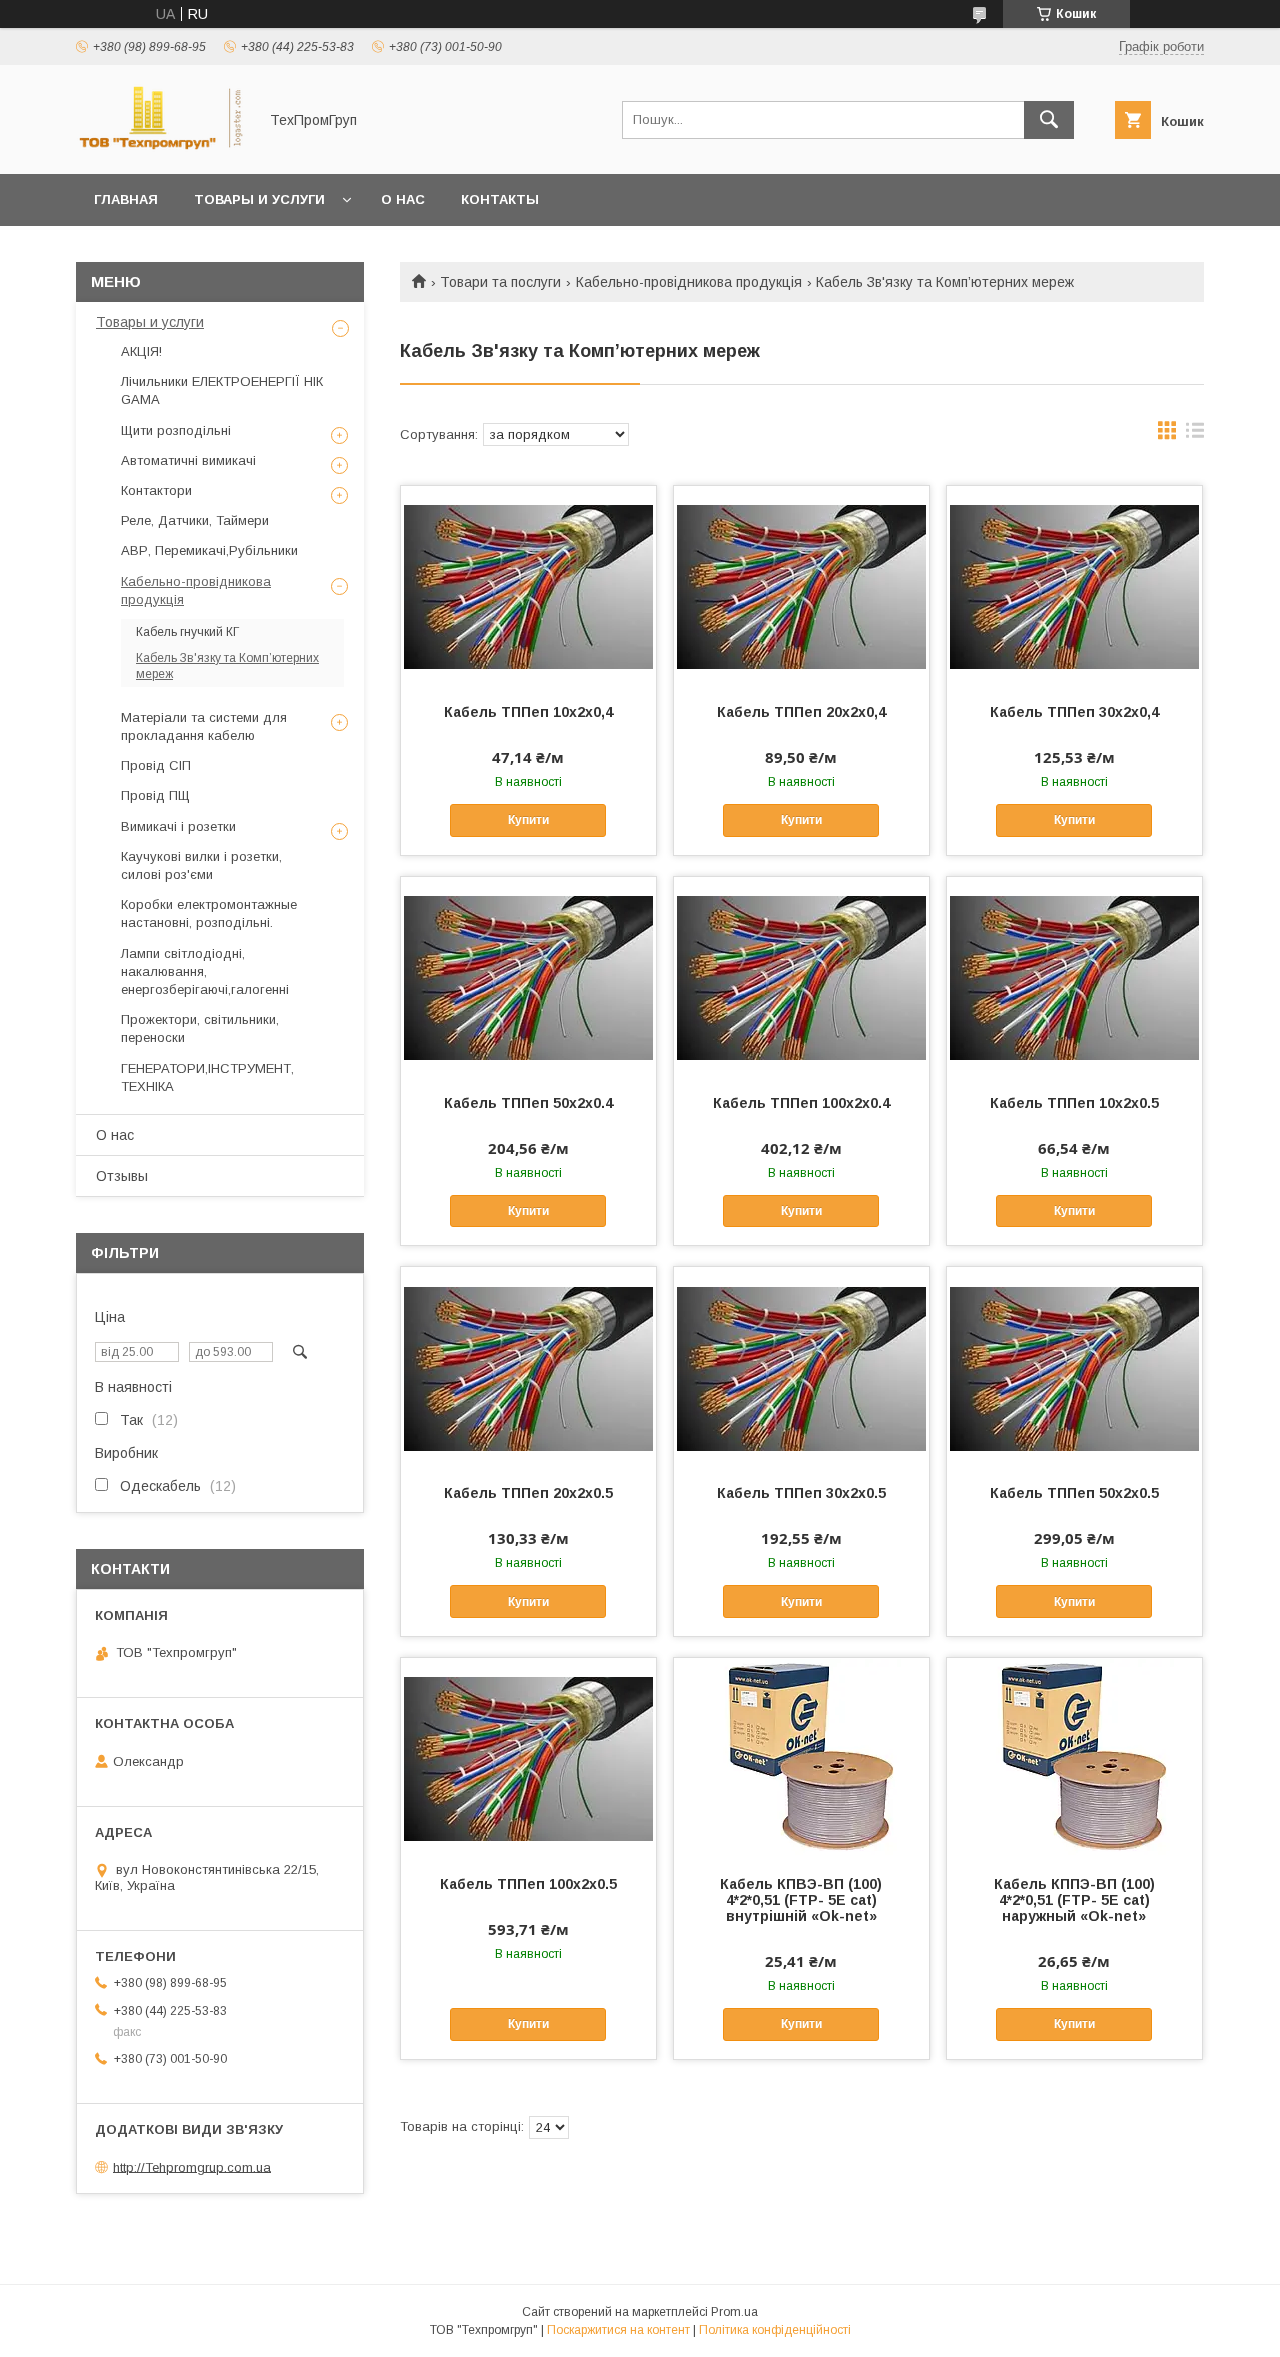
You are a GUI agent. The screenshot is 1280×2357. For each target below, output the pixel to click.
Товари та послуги (500, 282)
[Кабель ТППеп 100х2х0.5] (528, 1758)
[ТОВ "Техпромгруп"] (161, 148)
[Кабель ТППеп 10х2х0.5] (1074, 977)
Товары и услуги (259, 199)
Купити (528, 820)
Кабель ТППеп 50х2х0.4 (528, 1103)
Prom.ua (734, 2312)
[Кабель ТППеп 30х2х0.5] (801, 1367)
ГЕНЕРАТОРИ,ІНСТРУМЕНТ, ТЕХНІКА (207, 1077)
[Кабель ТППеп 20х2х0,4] (801, 586)
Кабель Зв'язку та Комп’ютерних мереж (227, 666)
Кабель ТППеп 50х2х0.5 (1074, 1493)
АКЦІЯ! (141, 351)
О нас (403, 199)
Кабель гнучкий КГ (187, 632)
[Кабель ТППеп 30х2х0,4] (1074, 586)
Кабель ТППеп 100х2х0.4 (801, 1103)
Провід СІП (156, 765)
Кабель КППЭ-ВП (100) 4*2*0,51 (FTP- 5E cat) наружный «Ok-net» (1074, 1900)
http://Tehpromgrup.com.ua (192, 2166)
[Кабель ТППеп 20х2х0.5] (528, 1367)
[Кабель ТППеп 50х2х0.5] (1074, 1367)
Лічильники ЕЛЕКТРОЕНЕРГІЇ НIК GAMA (222, 390)
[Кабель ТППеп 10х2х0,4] (528, 586)
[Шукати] (1049, 120)
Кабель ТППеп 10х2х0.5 (1074, 1103)
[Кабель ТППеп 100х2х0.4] (801, 977)
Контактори (156, 490)
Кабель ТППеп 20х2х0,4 (801, 712)
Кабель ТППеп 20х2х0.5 (528, 1493)
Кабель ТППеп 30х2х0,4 (1074, 712)
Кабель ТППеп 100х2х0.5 (528, 1884)
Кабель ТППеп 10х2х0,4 (528, 712)
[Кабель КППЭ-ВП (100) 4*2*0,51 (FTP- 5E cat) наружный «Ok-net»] (1074, 1758)
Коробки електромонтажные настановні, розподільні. (209, 913)
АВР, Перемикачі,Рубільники (209, 550)
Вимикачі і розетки (178, 826)
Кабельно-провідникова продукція (689, 282)
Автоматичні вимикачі (188, 460)
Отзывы (122, 1176)
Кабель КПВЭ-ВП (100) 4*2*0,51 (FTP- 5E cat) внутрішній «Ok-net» (801, 1900)
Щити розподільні (176, 430)
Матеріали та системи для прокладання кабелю (204, 726)
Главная (126, 199)
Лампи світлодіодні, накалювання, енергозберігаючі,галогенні (205, 971)
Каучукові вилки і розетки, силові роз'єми (201, 865)
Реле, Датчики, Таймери (195, 520)
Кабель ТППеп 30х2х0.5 (801, 1493)
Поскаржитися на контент (618, 2330)
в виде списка (1195, 435)
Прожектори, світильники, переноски (200, 1028)
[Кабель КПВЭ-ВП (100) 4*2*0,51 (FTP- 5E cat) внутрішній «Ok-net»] (801, 1758)
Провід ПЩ (155, 795)
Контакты (500, 199)
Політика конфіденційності (775, 2330)
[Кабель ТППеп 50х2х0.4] (528, 977)
